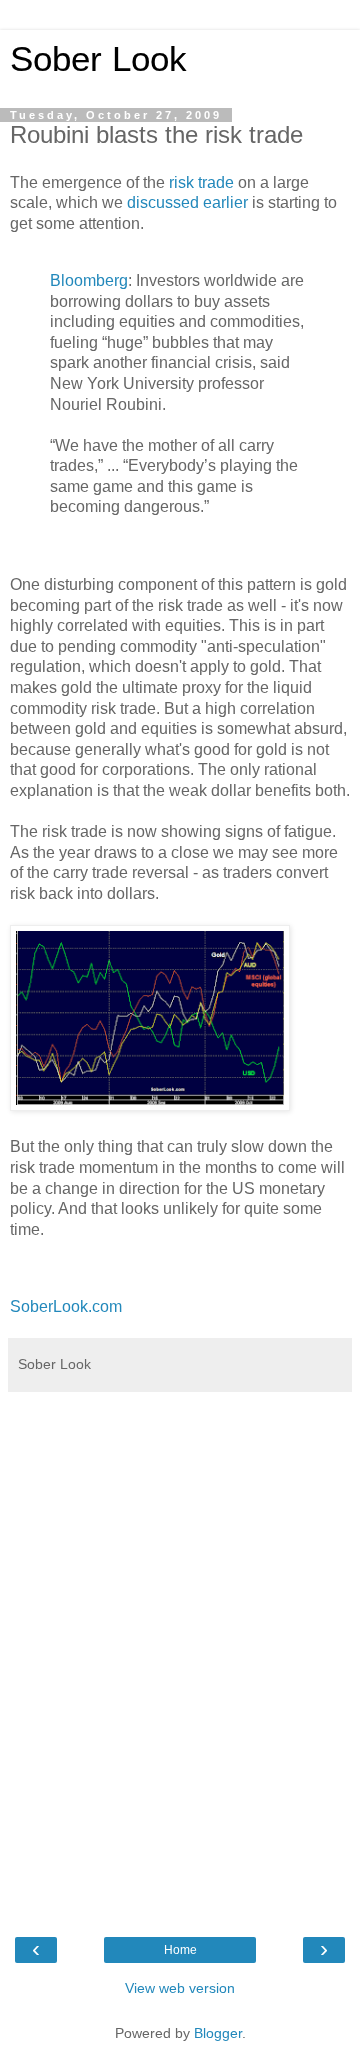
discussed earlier (187, 202)
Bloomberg (89, 280)
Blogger (218, 2033)
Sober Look (98, 59)
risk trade (201, 182)
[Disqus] (180, 1652)
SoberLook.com (66, 1306)
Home (180, 1950)
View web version (180, 1988)
